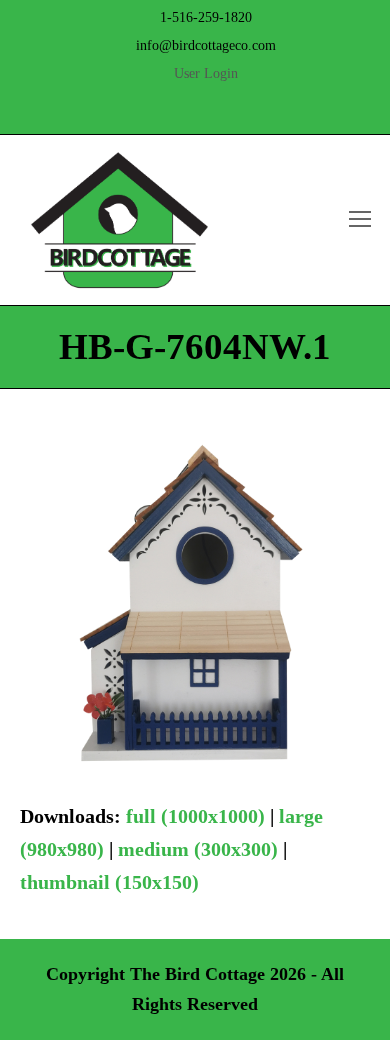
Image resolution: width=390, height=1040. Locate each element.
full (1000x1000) (195, 816)
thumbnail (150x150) (109, 882)
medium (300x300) (198, 849)
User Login (206, 73)
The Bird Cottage (197, 974)
